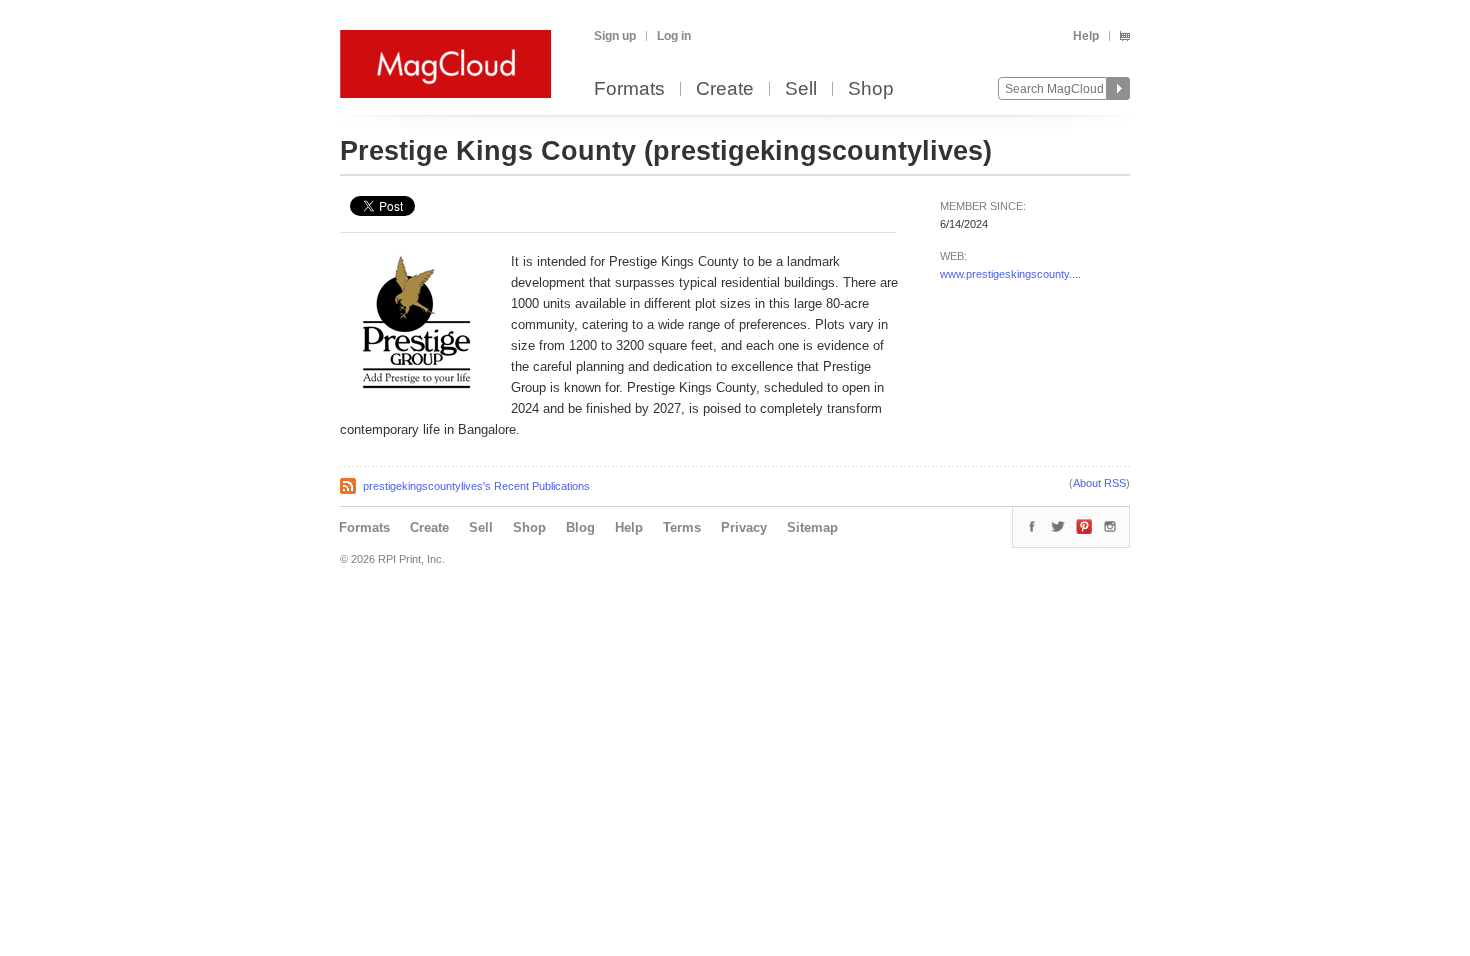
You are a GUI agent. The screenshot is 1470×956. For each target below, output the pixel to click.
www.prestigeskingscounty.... (1010, 274)
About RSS (1099, 483)
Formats (629, 89)
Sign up (615, 36)
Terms (682, 527)
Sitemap (812, 527)
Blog (580, 527)
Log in (674, 36)
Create (725, 89)
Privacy (744, 527)
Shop (871, 89)
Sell (801, 89)
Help (1086, 36)
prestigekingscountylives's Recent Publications (476, 486)
